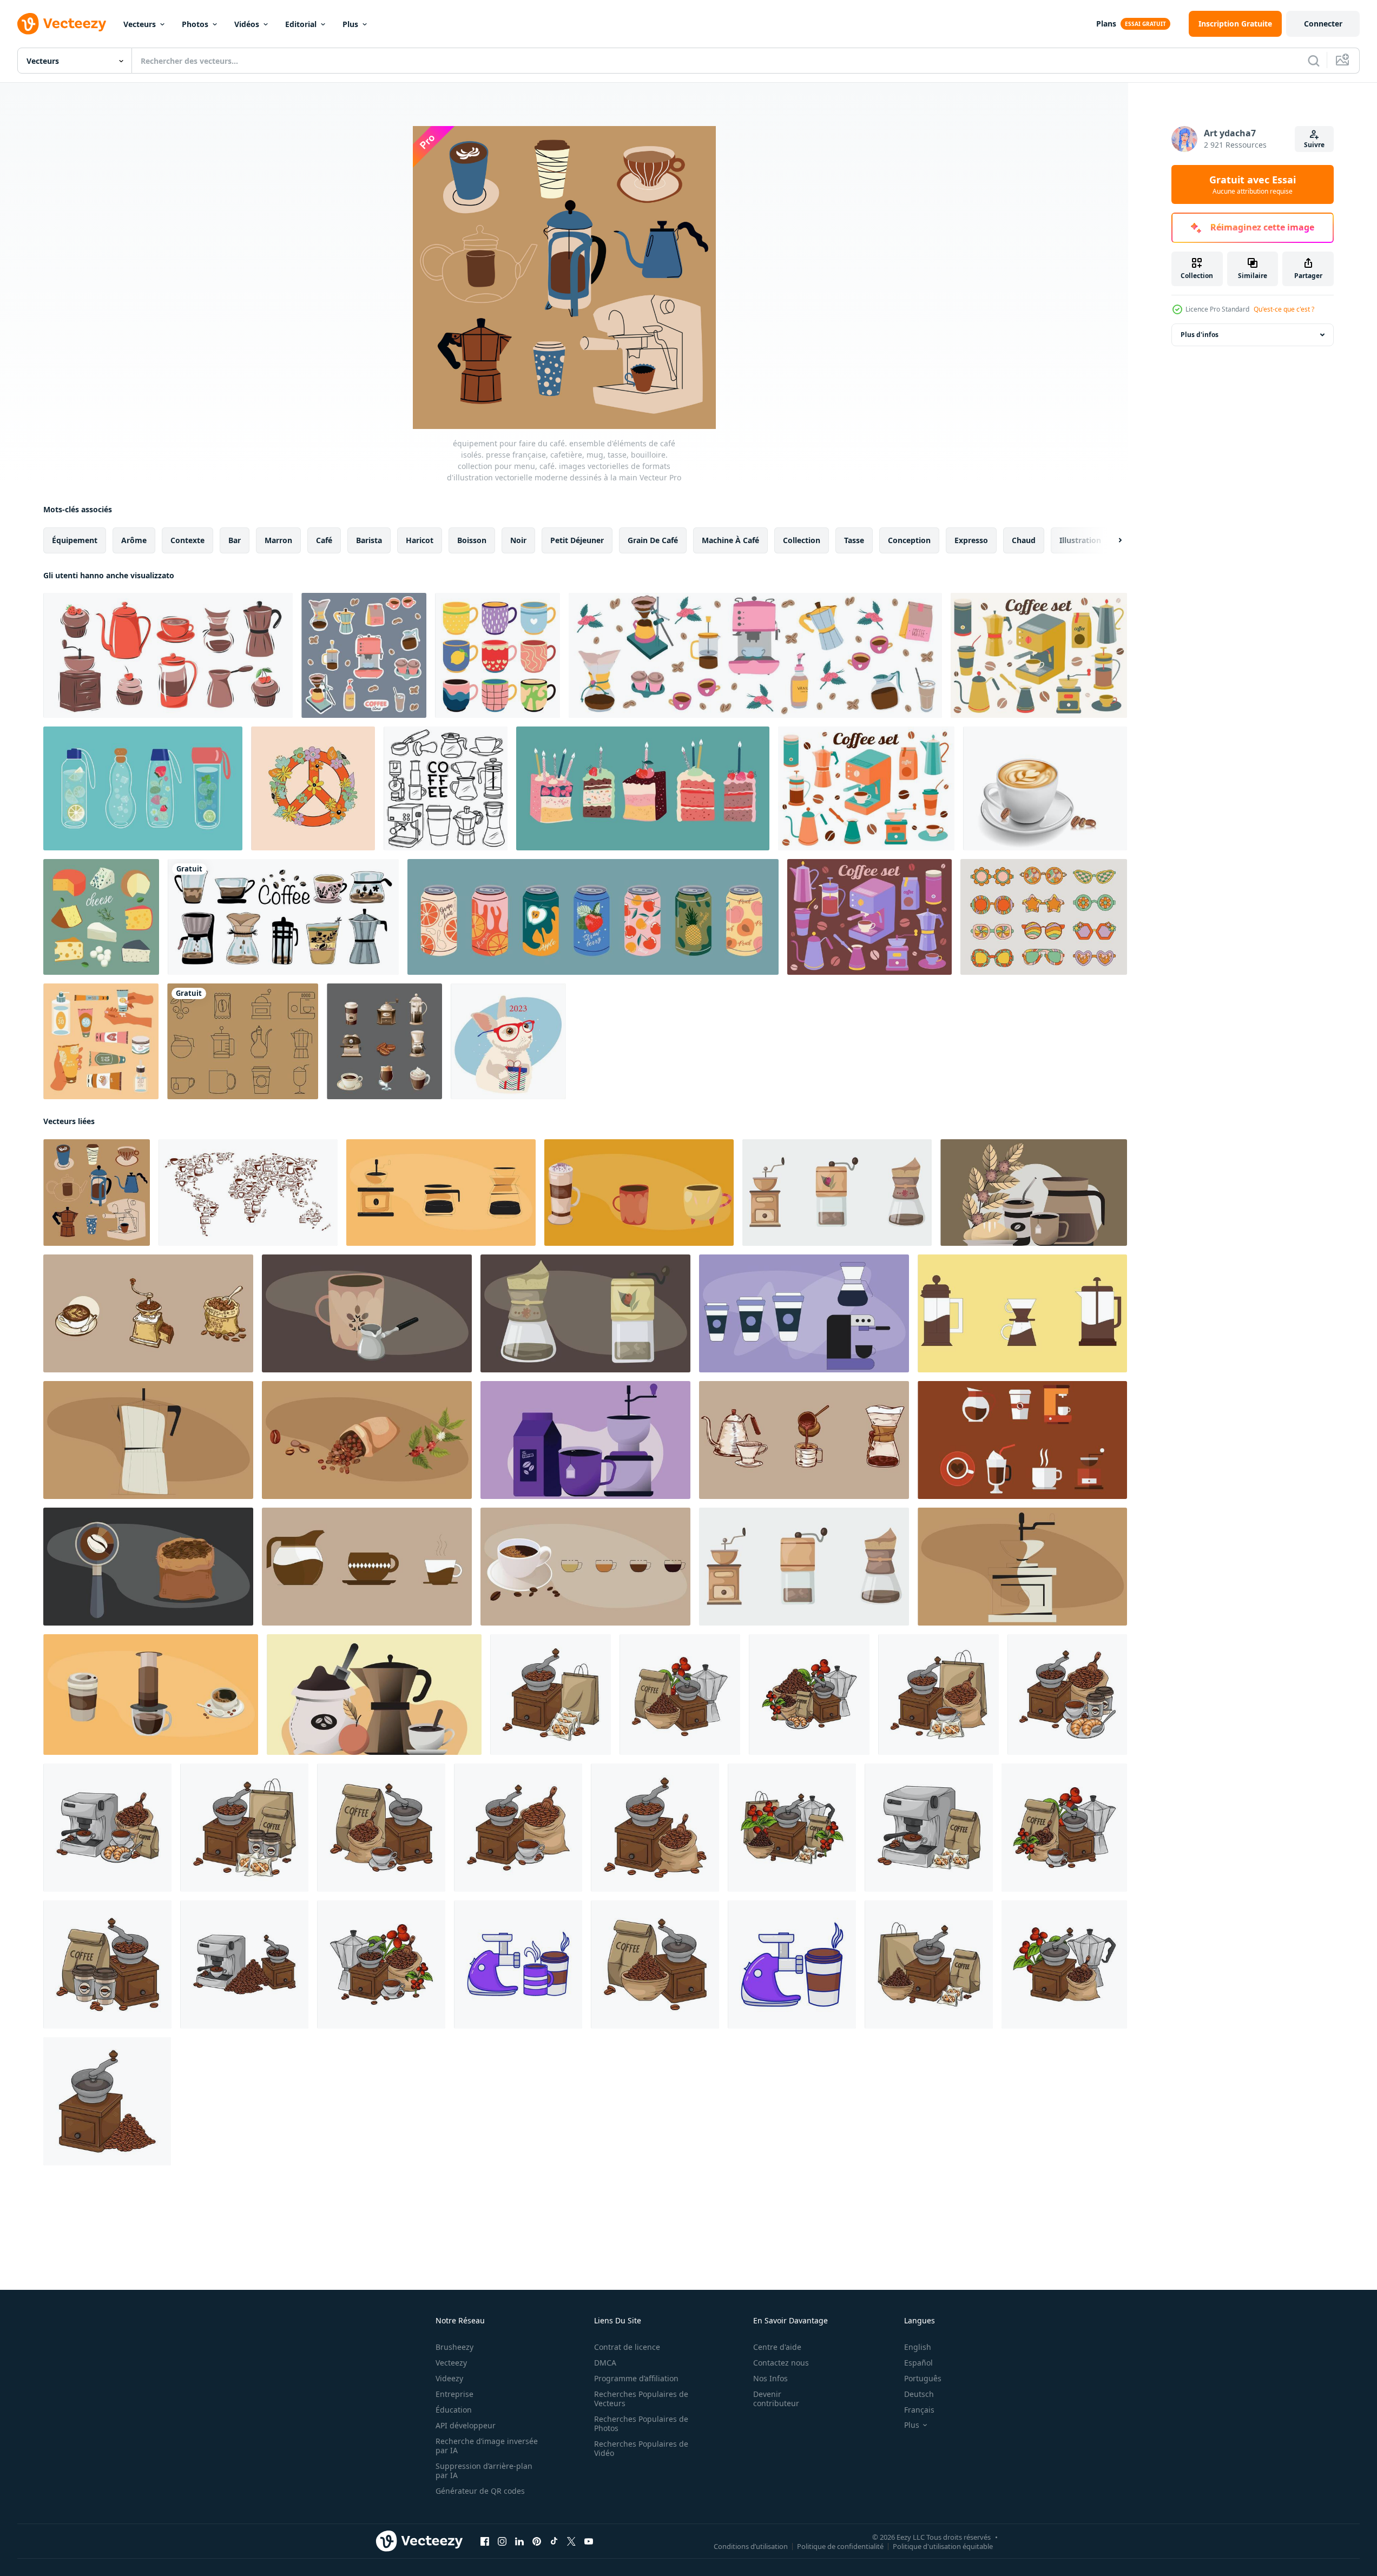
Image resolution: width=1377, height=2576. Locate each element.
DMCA (605, 2363)
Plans (1106, 24)
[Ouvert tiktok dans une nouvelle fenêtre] (554, 2541)
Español (918, 2363)
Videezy (449, 2378)
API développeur (466, 2425)
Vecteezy (451, 2363)
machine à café (730, 540)
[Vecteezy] (62, 24)
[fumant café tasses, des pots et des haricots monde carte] (248, 1193)
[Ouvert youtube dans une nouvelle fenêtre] (589, 2541)
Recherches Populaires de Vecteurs (641, 2399)
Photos (195, 24)
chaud (1024, 540)
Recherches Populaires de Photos (641, 2423)
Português (923, 2378)
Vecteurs (140, 24)
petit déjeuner (577, 540)
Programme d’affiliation (636, 2378)
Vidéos (247, 24)
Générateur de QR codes (480, 2491)
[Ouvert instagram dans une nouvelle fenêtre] (502, 2541)
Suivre (1314, 145)
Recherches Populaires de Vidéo (641, 2448)
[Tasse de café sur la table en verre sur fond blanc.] (1045, 788)
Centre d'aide (777, 2347)
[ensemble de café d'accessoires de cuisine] (866, 788)
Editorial (301, 24)
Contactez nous (781, 2363)
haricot (420, 540)
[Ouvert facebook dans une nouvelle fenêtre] (485, 2541)
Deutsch (919, 2394)
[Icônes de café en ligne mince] (243, 1041)
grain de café (653, 540)
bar (235, 540)
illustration (1080, 540)
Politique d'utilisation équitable (943, 2546)
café (324, 540)
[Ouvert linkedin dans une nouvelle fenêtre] (519, 2541)
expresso (971, 540)
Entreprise (454, 2394)
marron (278, 540)
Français (919, 2410)
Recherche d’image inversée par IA (487, 2446)
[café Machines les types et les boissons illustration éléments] (441, 1193)
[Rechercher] (1314, 61)
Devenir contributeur (776, 2399)
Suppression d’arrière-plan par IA (484, 2471)
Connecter (1323, 24)
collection (802, 540)
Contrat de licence (627, 2347)
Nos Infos (770, 2378)
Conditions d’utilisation (751, 2546)
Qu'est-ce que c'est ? (1284, 309)
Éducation (454, 2410)
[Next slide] (1111, 540)
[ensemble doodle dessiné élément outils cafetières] (446, 788)
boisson (472, 540)
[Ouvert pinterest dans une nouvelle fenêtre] (537, 2541)
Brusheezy (454, 2347)
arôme (134, 540)
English (918, 2347)
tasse (854, 540)
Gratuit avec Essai (1253, 184)
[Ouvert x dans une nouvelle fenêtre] (571, 2541)
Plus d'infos (1200, 335)
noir (518, 540)
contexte (187, 540)
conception (909, 540)
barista (369, 540)
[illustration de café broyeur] (551, 1695)
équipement (75, 540)
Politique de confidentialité (840, 2546)
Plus (350, 24)
